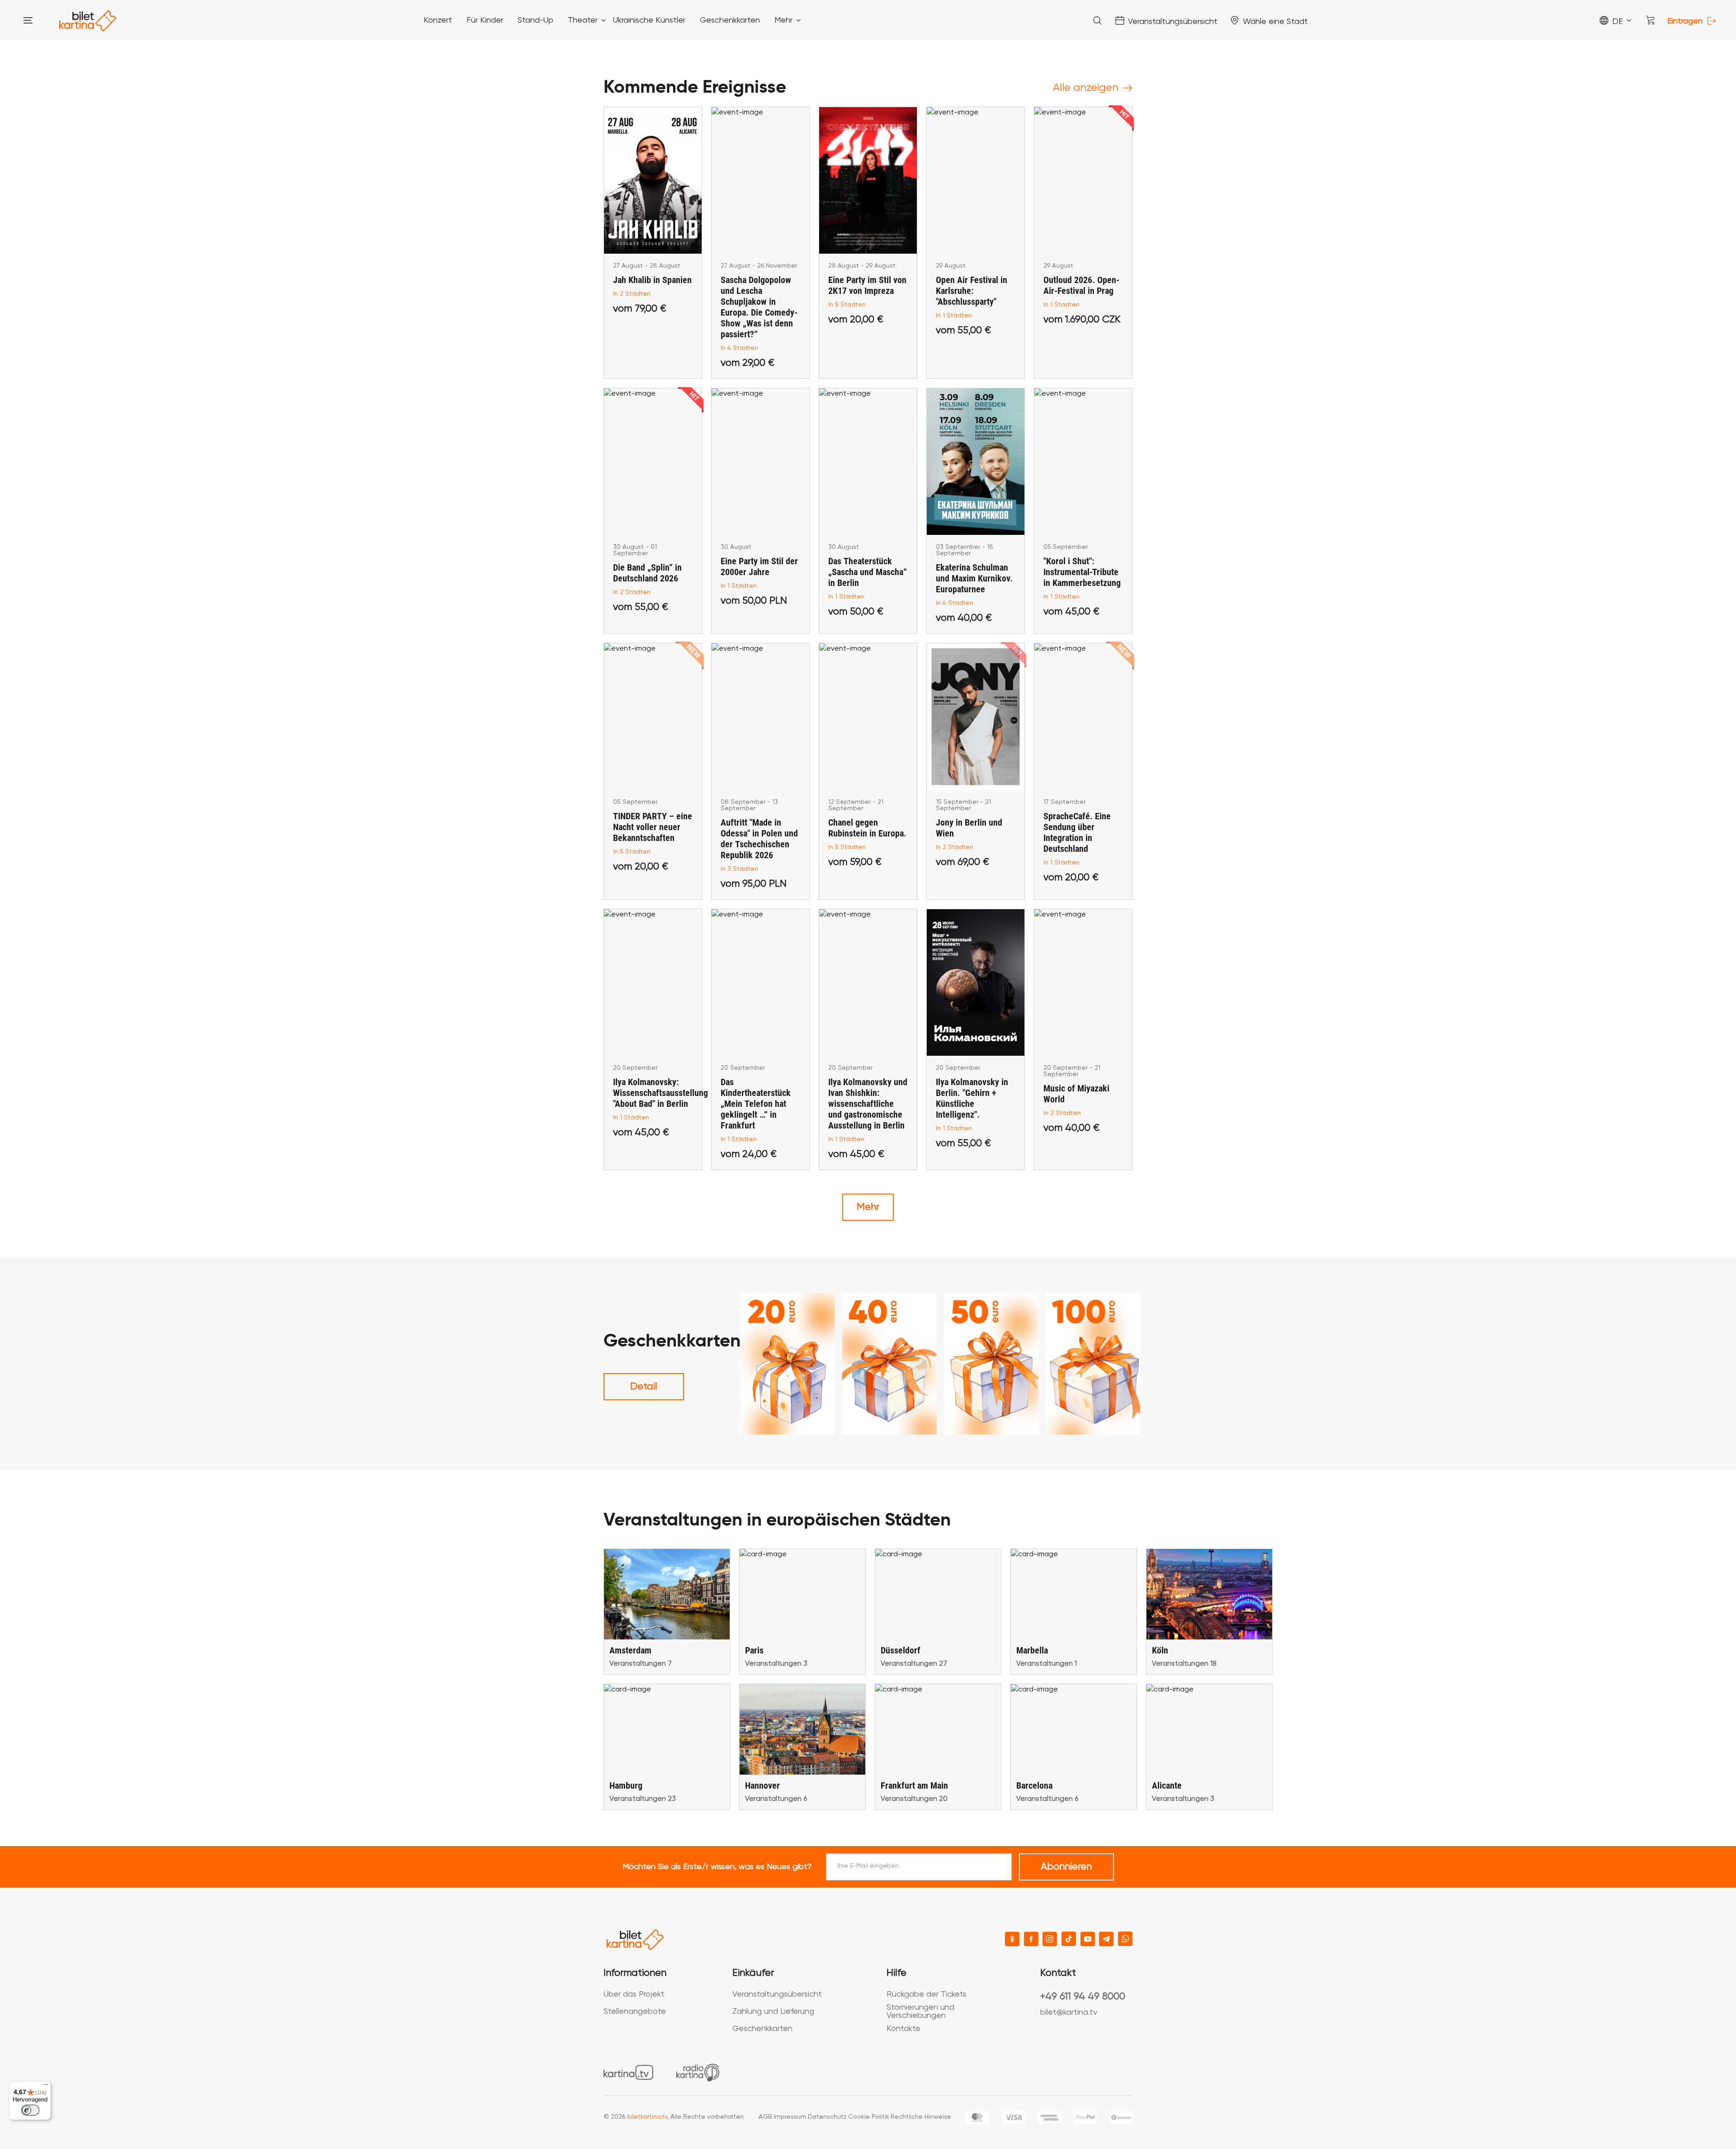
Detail (644, 1387)
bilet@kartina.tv (1069, 2012)
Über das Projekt (634, 1994)
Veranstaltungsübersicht (777, 1994)
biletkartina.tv (647, 2117)
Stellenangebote (635, 2012)
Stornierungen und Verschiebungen (920, 2012)
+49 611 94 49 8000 (1083, 1997)
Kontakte (903, 2029)
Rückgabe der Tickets (927, 1994)
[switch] (30, 2110)
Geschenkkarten (762, 2029)
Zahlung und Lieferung (773, 2012)
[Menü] (46, 2087)
